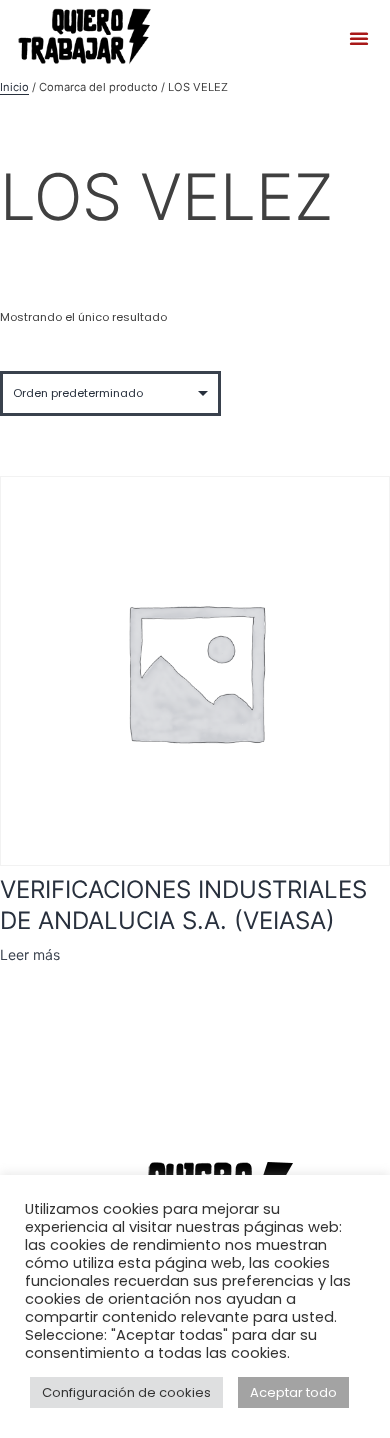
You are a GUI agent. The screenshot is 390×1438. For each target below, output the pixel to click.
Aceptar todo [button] (293, 1392)
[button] (359, 38)
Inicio (14, 87)
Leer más (30, 954)
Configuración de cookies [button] (126, 1392)
